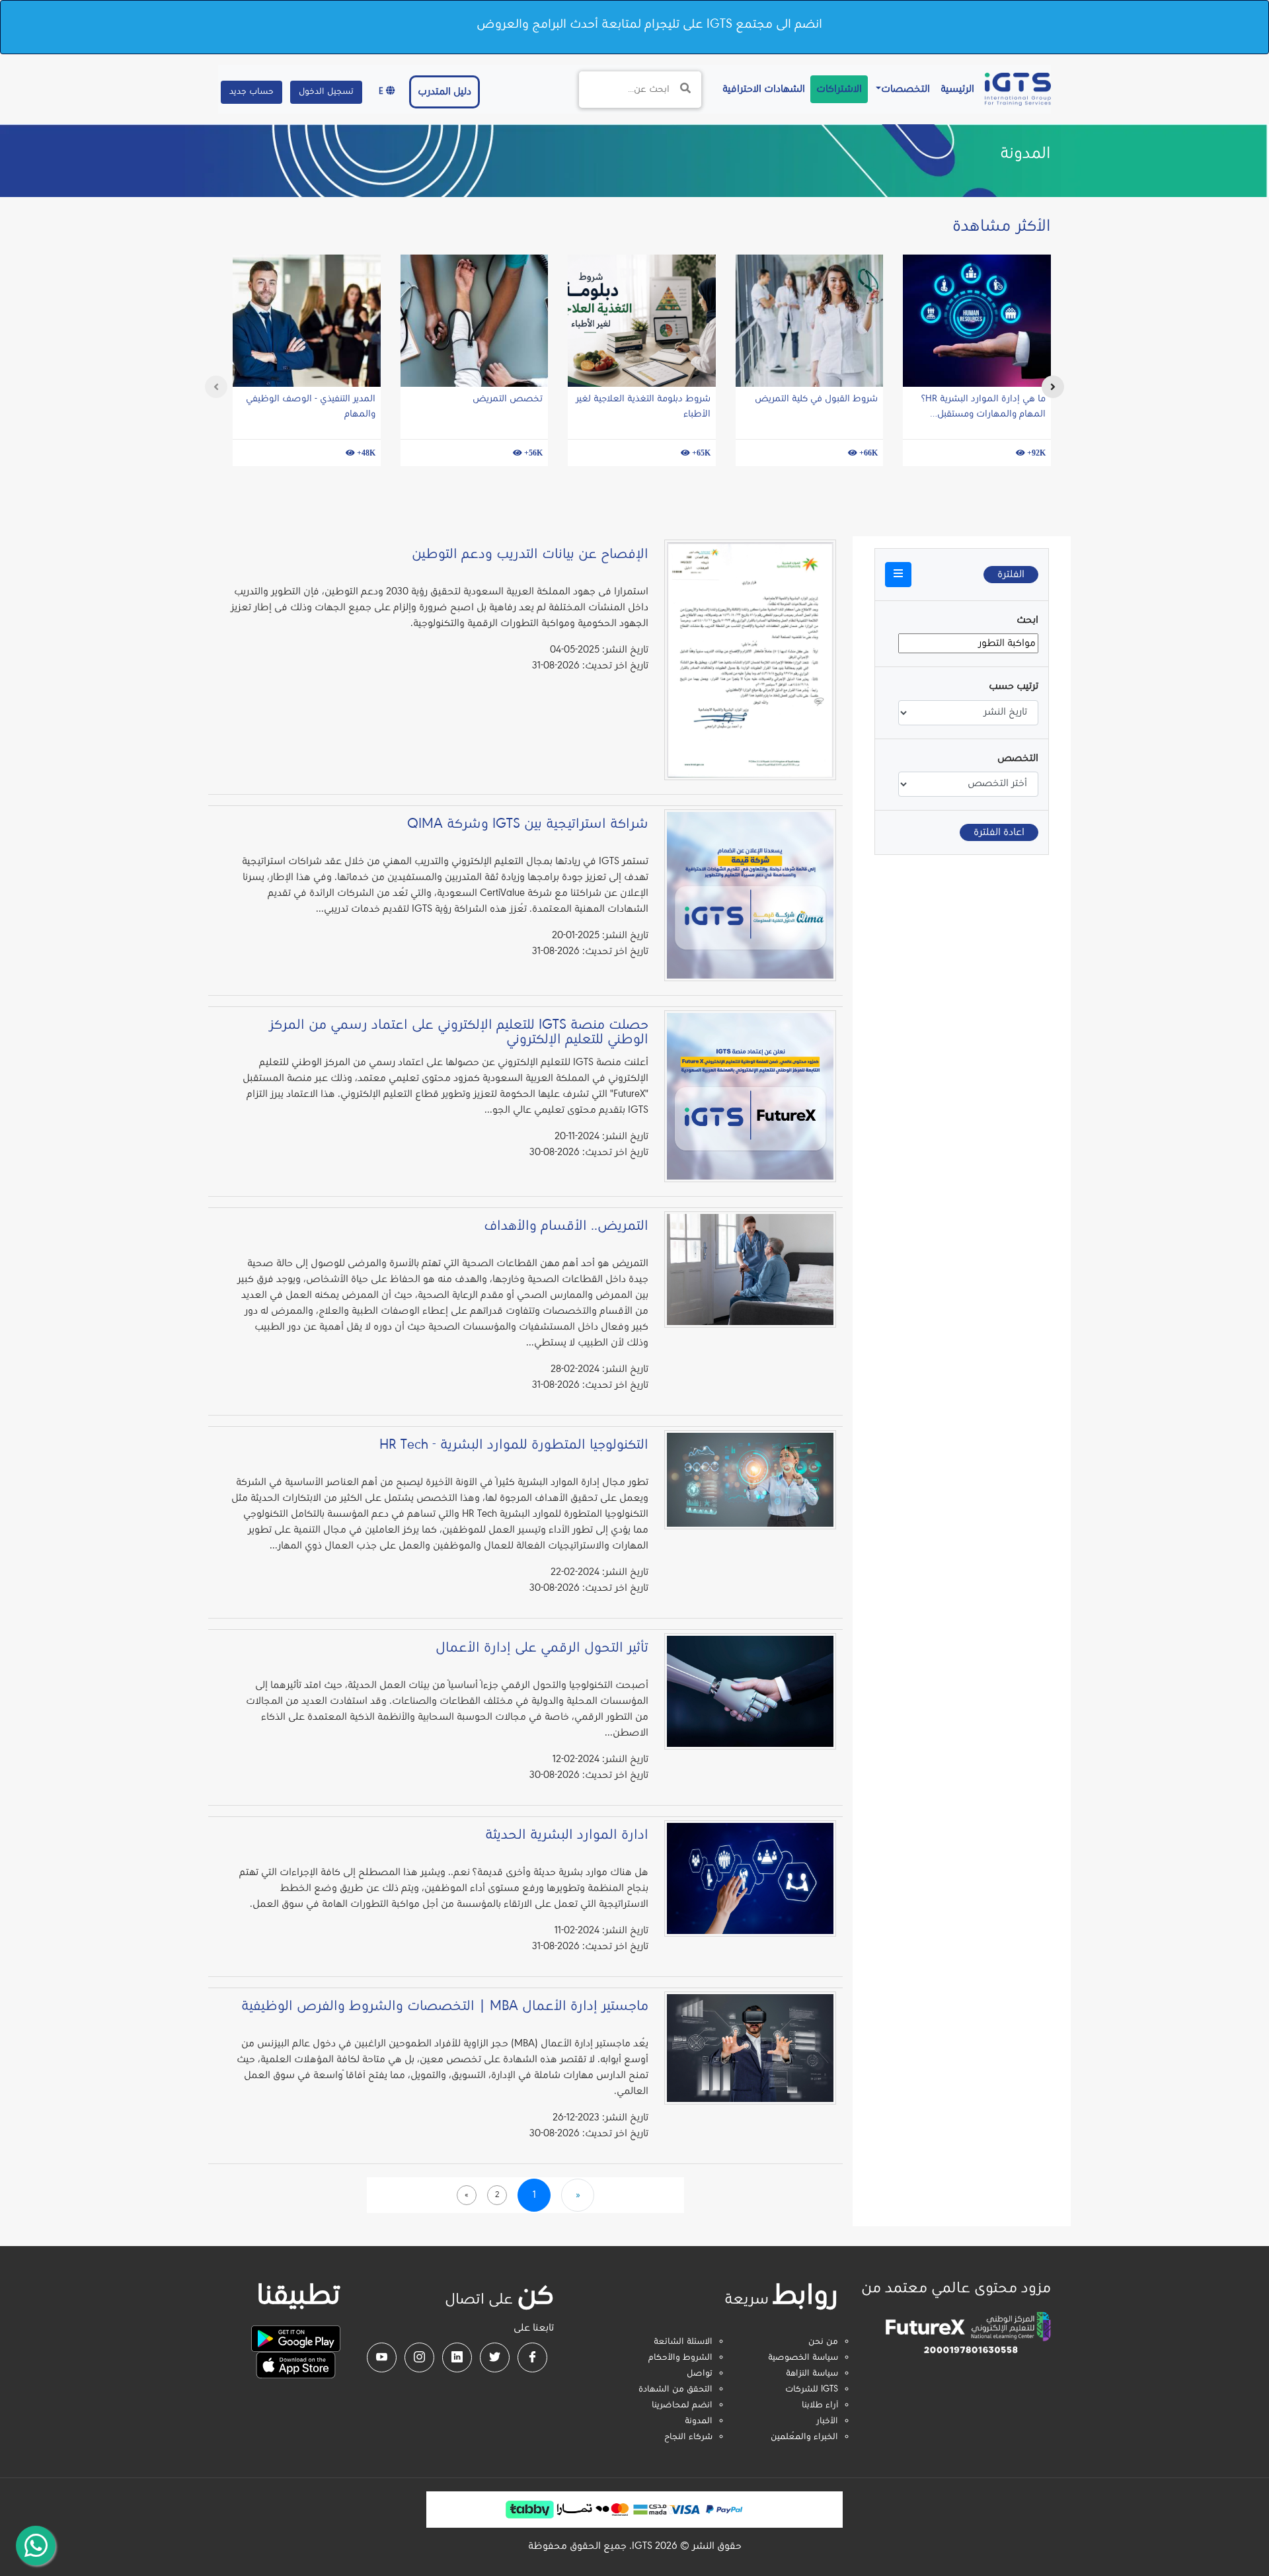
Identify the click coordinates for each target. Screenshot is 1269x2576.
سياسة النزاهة (812, 2374)
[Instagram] (419, 2357)
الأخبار (827, 2421)
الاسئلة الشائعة (683, 2342)
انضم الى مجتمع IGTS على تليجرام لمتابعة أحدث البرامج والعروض (649, 24)
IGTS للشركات (812, 2390)
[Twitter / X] (495, 2357)
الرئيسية (955, 89)
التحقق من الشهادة (675, 2390)
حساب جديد (251, 92)
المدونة (699, 2421)
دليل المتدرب (444, 92)
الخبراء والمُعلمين (804, 2437)
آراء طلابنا (820, 2405)
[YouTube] (382, 2357)
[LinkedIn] (457, 2357)
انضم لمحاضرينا (682, 2405)
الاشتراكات (839, 89)
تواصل (700, 2374)
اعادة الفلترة (999, 832)
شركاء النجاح (688, 2437)
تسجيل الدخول (326, 92)
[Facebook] (532, 2357)
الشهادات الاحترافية (761, 89)
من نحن (823, 2342)
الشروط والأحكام (680, 2358)
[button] (898, 575)
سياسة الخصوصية (803, 2358)
